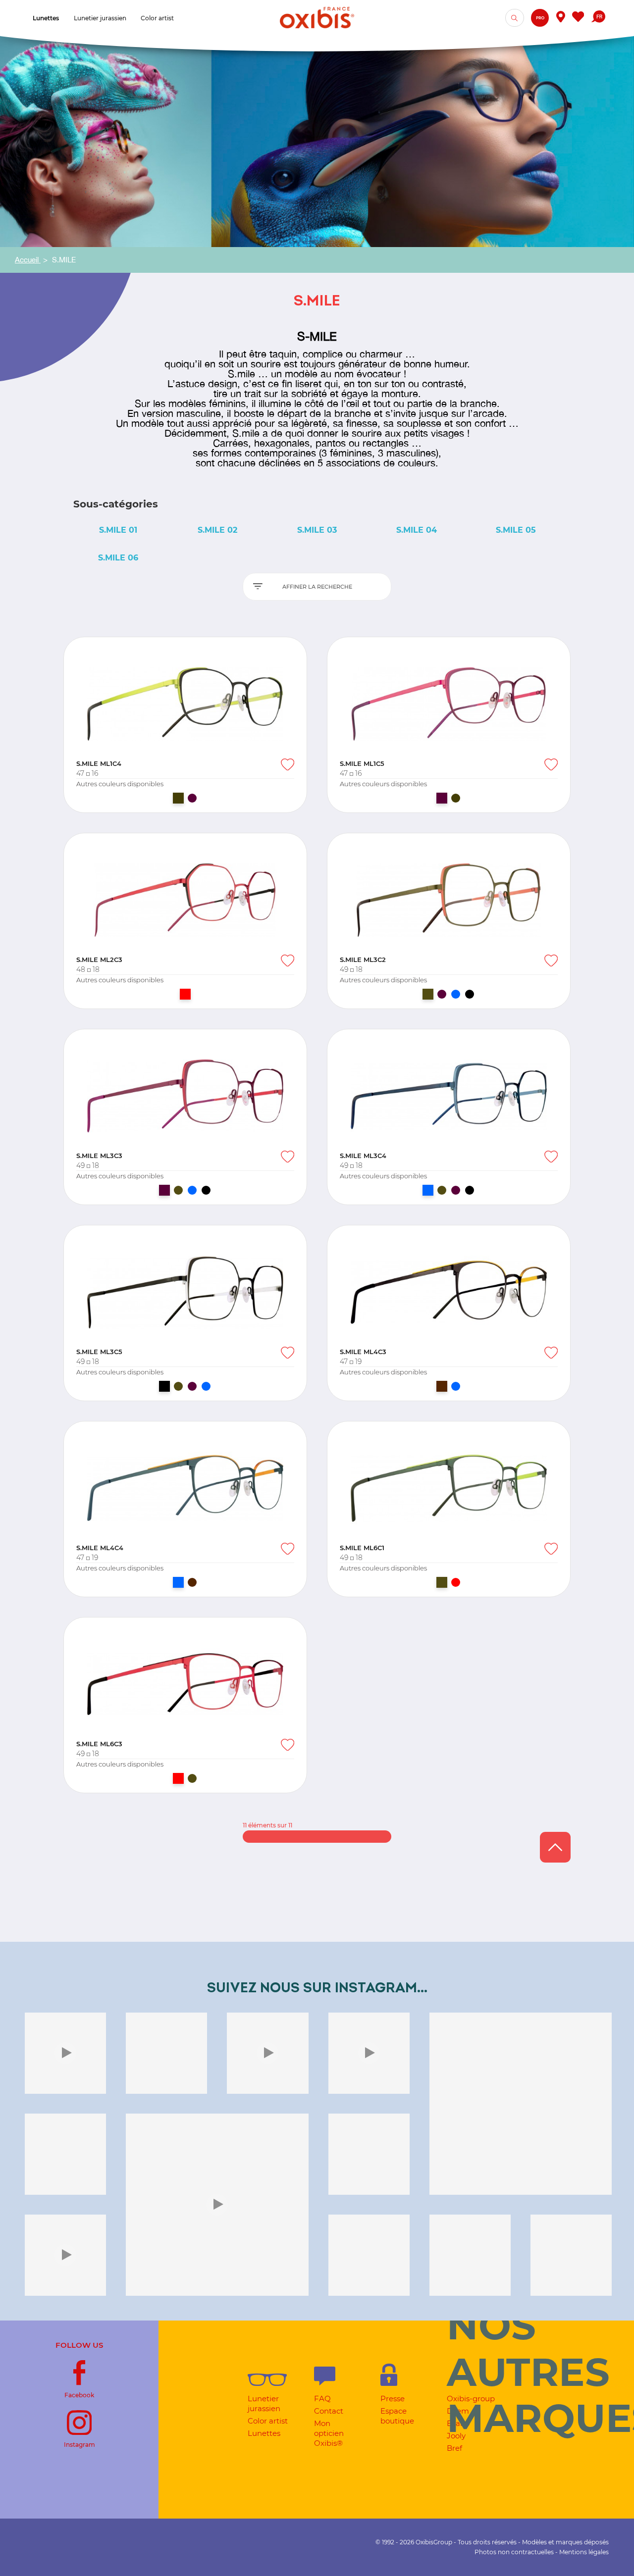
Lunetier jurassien (264, 2403)
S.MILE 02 (217, 530)
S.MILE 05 (516, 530)
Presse (393, 2399)
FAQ (322, 2399)
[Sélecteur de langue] (598, 18)
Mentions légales (584, 2552)
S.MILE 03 (317, 530)
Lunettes (264, 2433)
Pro (540, 18)
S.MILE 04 (417, 530)
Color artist (268, 2421)
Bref (454, 2448)
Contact (329, 2411)
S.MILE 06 (118, 558)
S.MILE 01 (118, 530)
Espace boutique (397, 2416)
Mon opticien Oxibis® (329, 2433)
